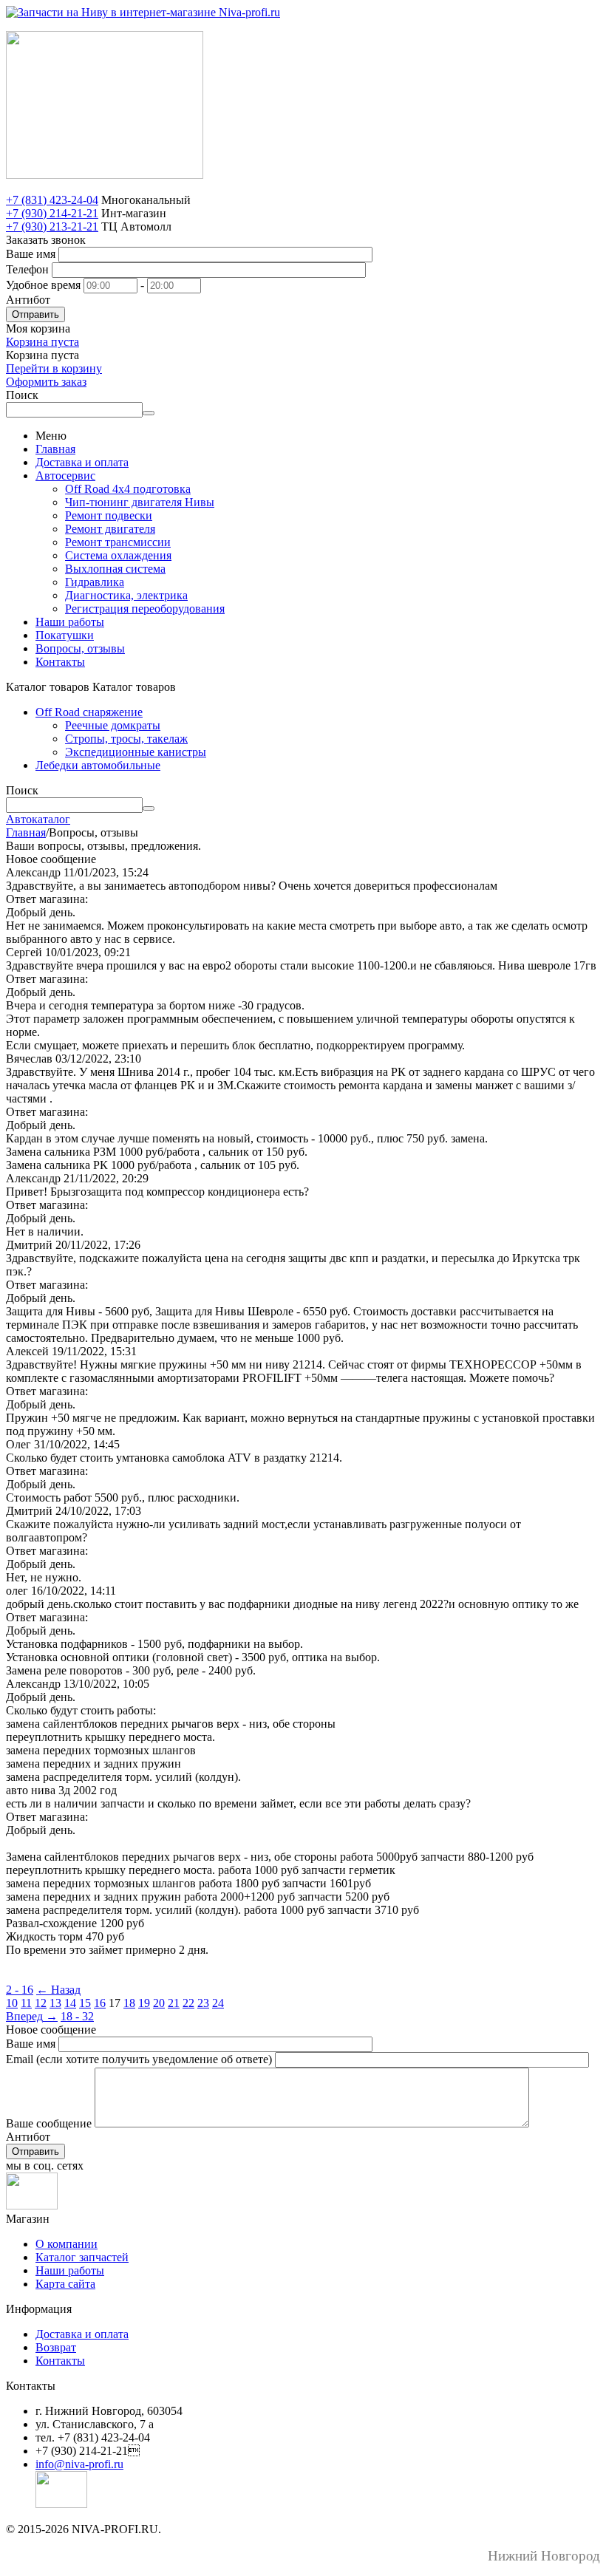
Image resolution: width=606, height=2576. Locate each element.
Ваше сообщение (49, 2123)
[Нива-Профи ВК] (32, 2205)
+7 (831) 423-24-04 (52, 200)
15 (85, 2003)
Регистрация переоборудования (145, 609)
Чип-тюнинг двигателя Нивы (140, 502)
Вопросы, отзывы (80, 648)
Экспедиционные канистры (136, 752)
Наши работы (70, 622)
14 (70, 2003)
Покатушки (65, 635)
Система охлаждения (118, 555)
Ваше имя (31, 254)
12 (41, 2003)
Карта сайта (65, 2284)
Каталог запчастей (82, 2257)
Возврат (56, 2347)
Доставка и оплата (82, 462)
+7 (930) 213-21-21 (52, 226)
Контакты (60, 662)
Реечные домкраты (113, 725)
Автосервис (65, 476)
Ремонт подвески (109, 515)
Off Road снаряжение (89, 712)
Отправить (35, 314)
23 (203, 2003)
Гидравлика (95, 582)
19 (144, 2003)
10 (12, 2003)
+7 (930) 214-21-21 (52, 213)
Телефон (27, 269)
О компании (67, 2244)
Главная (55, 449)
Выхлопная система (115, 569)
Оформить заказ (46, 382)
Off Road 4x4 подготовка (128, 489)
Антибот (28, 300)
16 (100, 2003)
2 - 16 (20, 1990)
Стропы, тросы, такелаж (126, 739)
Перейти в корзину (54, 368)
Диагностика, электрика (126, 595)
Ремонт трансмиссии (118, 542)
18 (129, 2003)
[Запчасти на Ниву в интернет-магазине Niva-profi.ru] (143, 12)
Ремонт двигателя (110, 529)
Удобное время (43, 285)
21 (174, 2003)
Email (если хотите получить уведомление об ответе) (139, 2059)
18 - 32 (77, 2016)
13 (55, 2003)
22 (188, 2003)
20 (159, 2003)
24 (218, 2003)
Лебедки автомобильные (98, 765)
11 (26, 2003)
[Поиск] (149, 413)
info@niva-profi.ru (79, 2464)
